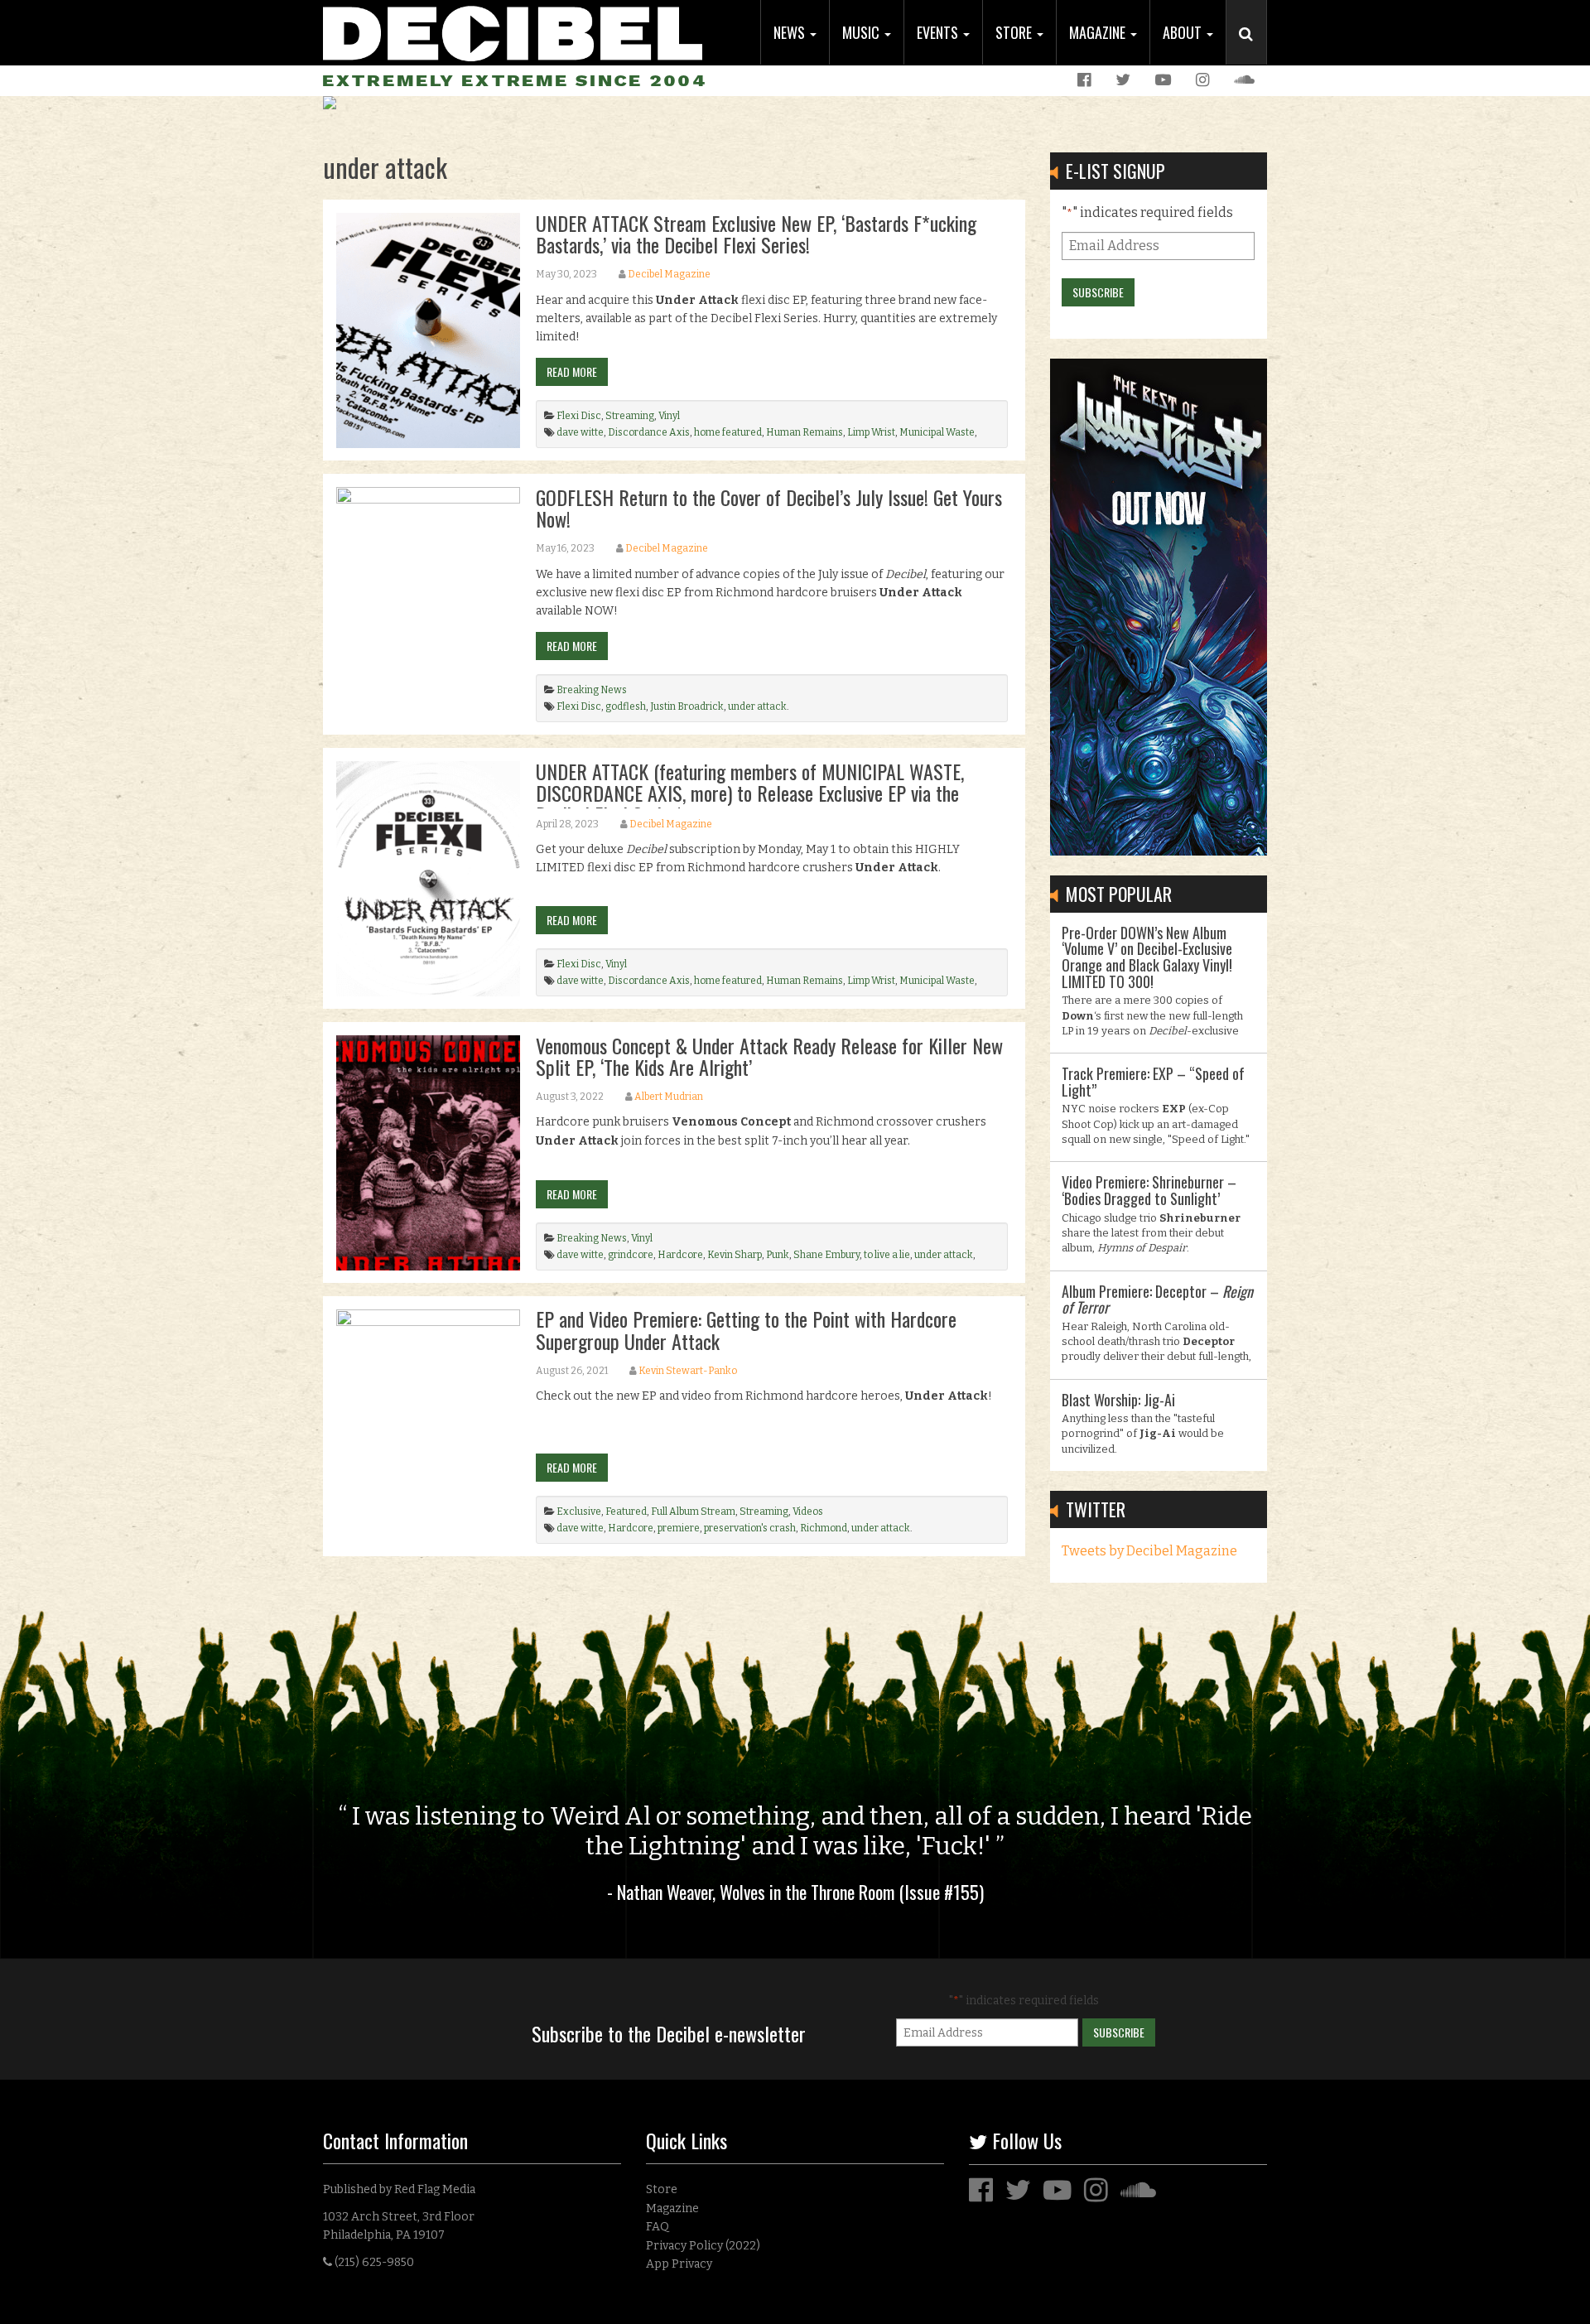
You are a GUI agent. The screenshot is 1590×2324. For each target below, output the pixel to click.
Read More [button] (572, 371)
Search (1253, 51)
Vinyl (669, 416)
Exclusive (579, 1512)
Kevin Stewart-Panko (688, 1371)
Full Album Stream (693, 1512)
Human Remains (805, 432)
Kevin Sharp (735, 1255)
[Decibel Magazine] (513, 31)
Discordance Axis (649, 432)
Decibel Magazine (669, 274)
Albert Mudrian (669, 1097)
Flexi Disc (579, 416)
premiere (679, 1528)
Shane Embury (826, 1255)
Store (1015, 32)
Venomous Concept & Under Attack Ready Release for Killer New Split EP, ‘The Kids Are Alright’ (769, 1056)
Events (939, 32)
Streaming (630, 416)
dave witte (580, 432)
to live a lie (887, 1255)
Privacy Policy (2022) (703, 2246)
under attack (757, 706)
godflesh (626, 706)
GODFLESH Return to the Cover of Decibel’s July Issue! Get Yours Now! (769, 508)
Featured (626, 1512)
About (1184, 32)
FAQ (658, 2227)
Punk (778, 1255)
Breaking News (592, 690)
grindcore (631, 1255)
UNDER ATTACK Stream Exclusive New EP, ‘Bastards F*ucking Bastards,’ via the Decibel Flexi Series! (756, 234)
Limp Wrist (871, 432)
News (791, 32)
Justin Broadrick (687, 706)
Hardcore (680, 1255)
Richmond (824, 1528)
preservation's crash (750, 1528)
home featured (728, 432)
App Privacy (679, 2264)
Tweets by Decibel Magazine (1149, 1551)
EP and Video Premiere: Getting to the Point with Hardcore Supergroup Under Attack (746, 1329)
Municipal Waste (937, 432)
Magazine (1099, 32)
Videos (808, 1512)
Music (862, 32)
